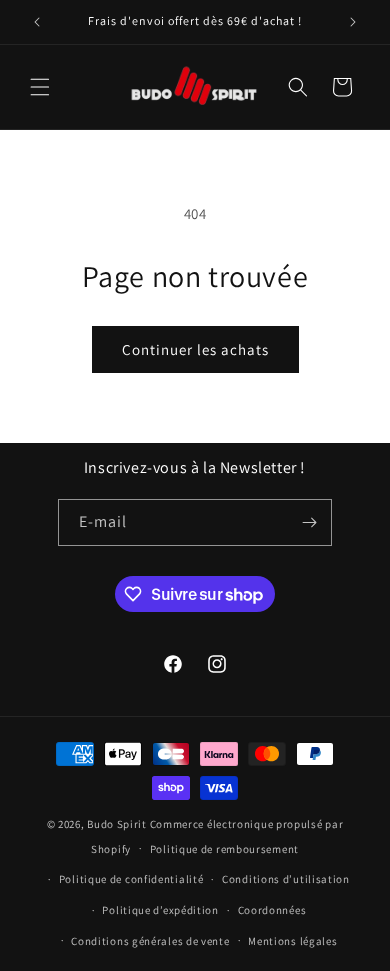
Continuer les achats (195, 349)
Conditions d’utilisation (286, 879)
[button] (40, 87)
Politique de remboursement (224, 849)
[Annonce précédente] (37, 22)
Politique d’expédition (160, 910)
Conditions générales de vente (150, 941)
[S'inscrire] (309, 522)
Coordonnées (272, 910)
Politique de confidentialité (131, 879)
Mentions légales (292, 941)
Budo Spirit (117, 824)
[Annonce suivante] (353, 22)
